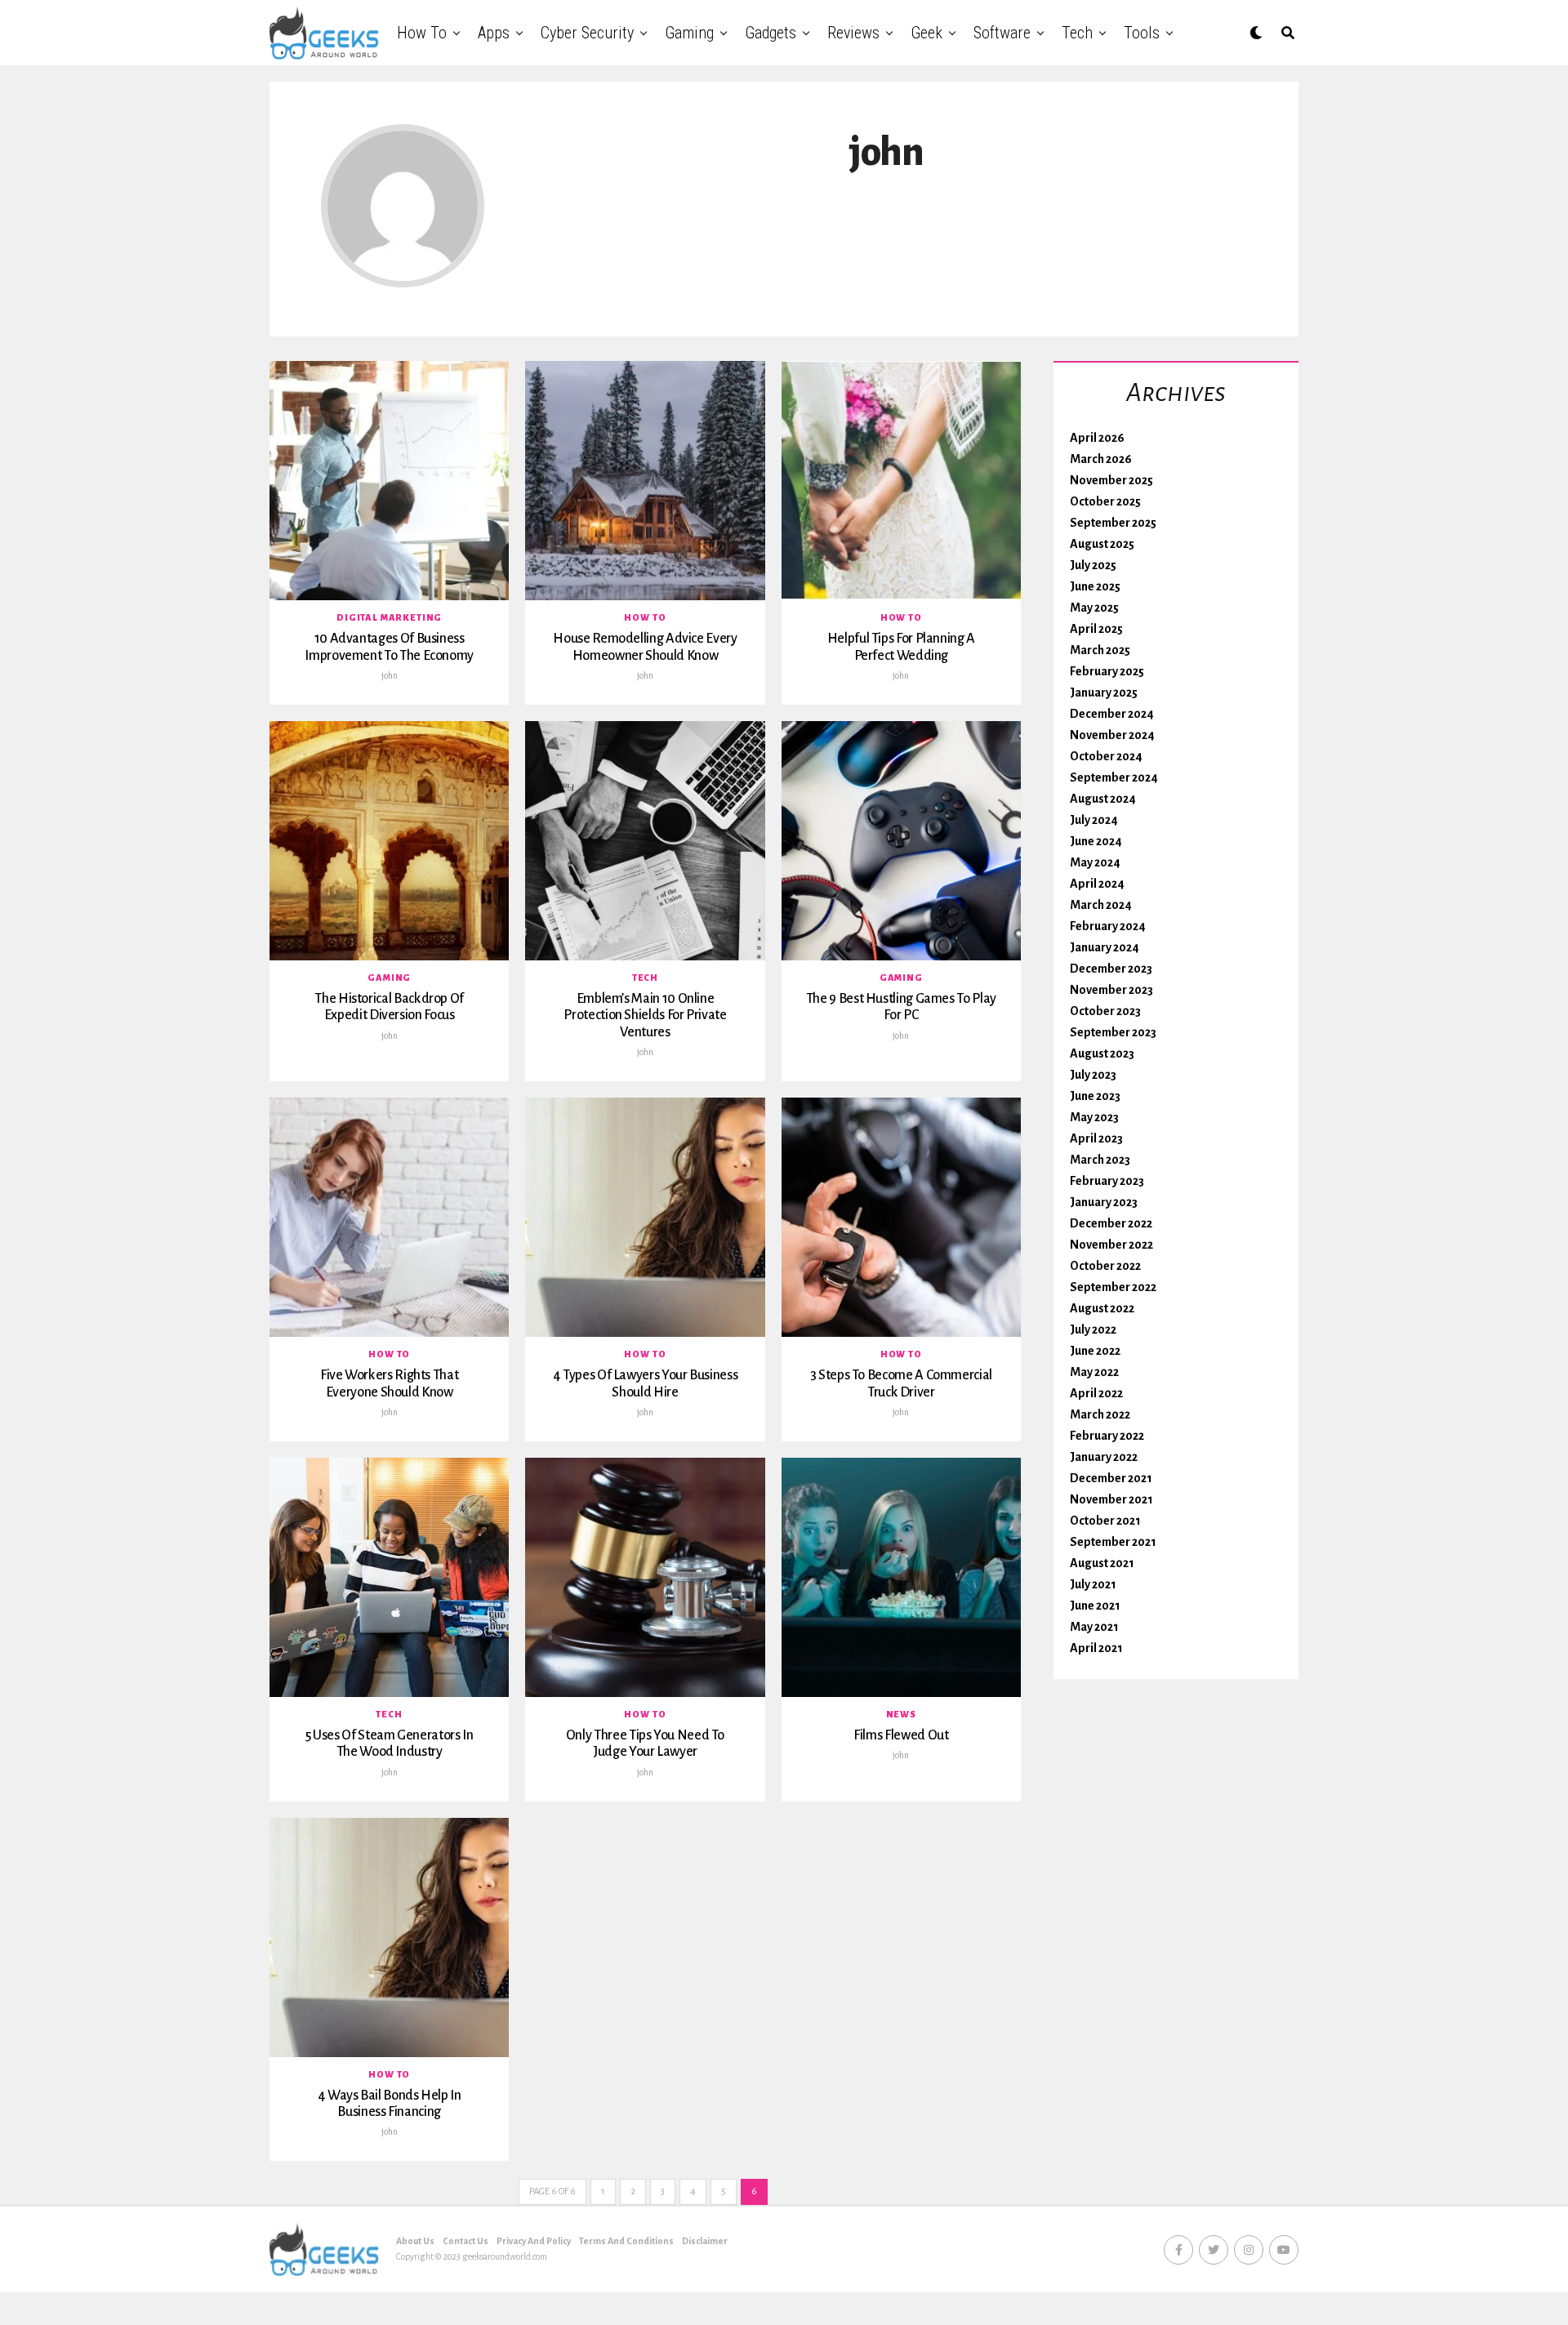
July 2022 (1093, 1330)
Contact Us (465, 2241)
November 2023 (1111, 990)
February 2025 (1107, 671)
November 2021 (1111, 1499)
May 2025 (1094, 608)
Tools (1142, 33)
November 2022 (1111, 1245)
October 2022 (1105, 1266)
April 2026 (1097, 438)
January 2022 (1104, 1457)
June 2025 (1095, 586)
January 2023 (1104, 1202)
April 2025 (1096, 629)
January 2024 (1105, 947)
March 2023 (1100, 1160)
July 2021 (1093, 1584)
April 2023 (1096, 1138)
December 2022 (1111, 1223)
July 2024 (1094, 820)
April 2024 (1097, 884)
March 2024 (1101, 905)
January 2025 (1104, 693)
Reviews (853, 33)
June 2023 (1095, 1096)
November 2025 (1111, 480)
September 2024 (1114, 777)
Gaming (689, 33)
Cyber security (587, 33)
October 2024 (1106, 756)
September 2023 (1113, 1032)
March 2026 (1101, 459)
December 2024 (1112, 714)
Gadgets (771, 33)
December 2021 (1111, 1478)
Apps (494, 33)
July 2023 (1093, 1075)
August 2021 (1102, 1563)
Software (1002, 33)
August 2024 (1103, 799)
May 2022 (1094, 1372)
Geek (927, 33)
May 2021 (1094, 1627)
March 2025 (1100, 650)
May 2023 (1094, 1117)
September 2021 (1113, 1542)
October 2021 (1105, 1521)
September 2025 (1113, 523)
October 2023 (1105, 1011)
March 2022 (1100, 1414)
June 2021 (1095, 1606)
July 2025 (1093, 565)
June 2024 (1096, 841)
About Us (415, 2241)
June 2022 (1095, 1351)
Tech (1077, 33)
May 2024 (1095, 862)
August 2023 (1102, 1053)
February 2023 (1107, 1181)
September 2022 (1113, 1287)
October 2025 (1105, 501)
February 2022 (1107, 1436)
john (390, 675)
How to (422, 33)
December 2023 (1111, 969)
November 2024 (1112, 735)
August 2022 (1102, 1308)
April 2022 (1096, 1393)
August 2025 (1102, 544)
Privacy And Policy (534, 2241)
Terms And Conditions (626, 2241)
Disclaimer (705, 2241)
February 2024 (1108, 926)
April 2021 (1096, 1648)
